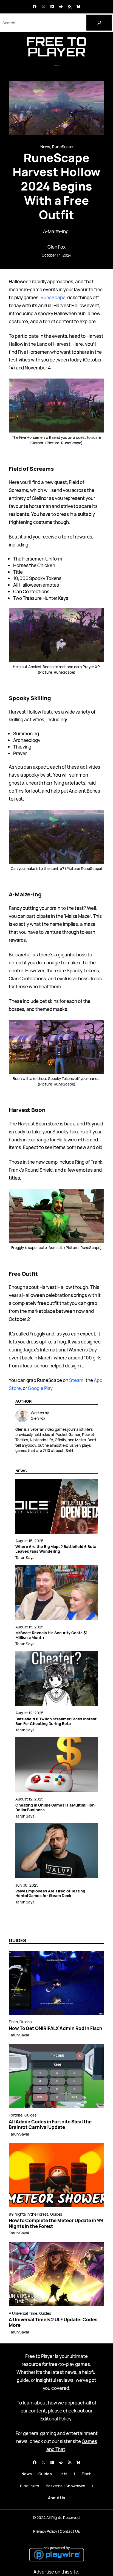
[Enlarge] (97, 386)
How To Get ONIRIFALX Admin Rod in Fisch (56, 2028)
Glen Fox (56, 247)
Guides (26, 2022)
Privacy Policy (45, 2531)
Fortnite (16, 2115)
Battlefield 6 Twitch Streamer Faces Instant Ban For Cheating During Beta (56, 1721)
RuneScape (62, 147)
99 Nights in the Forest (29, 2214)
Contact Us (70, 2531)
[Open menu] (56, 67)
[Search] (99, 23)
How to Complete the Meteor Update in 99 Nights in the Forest (56, 2223)
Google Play (40, 1388)
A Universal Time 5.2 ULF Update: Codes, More (54, 2323)
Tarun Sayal (25, 1558)
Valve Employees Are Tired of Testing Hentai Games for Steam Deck (50, 1894)
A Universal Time (23, 2313)
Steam (76, 1380)
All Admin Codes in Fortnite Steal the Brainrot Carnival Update (50, 2125)
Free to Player (56, 47)
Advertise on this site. (56, 2572)
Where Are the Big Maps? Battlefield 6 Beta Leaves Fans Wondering (56, 1549)
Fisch (13, 2022)
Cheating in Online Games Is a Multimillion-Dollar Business (56, 1808)
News (45, 147)
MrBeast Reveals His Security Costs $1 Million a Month (51, 1635)
